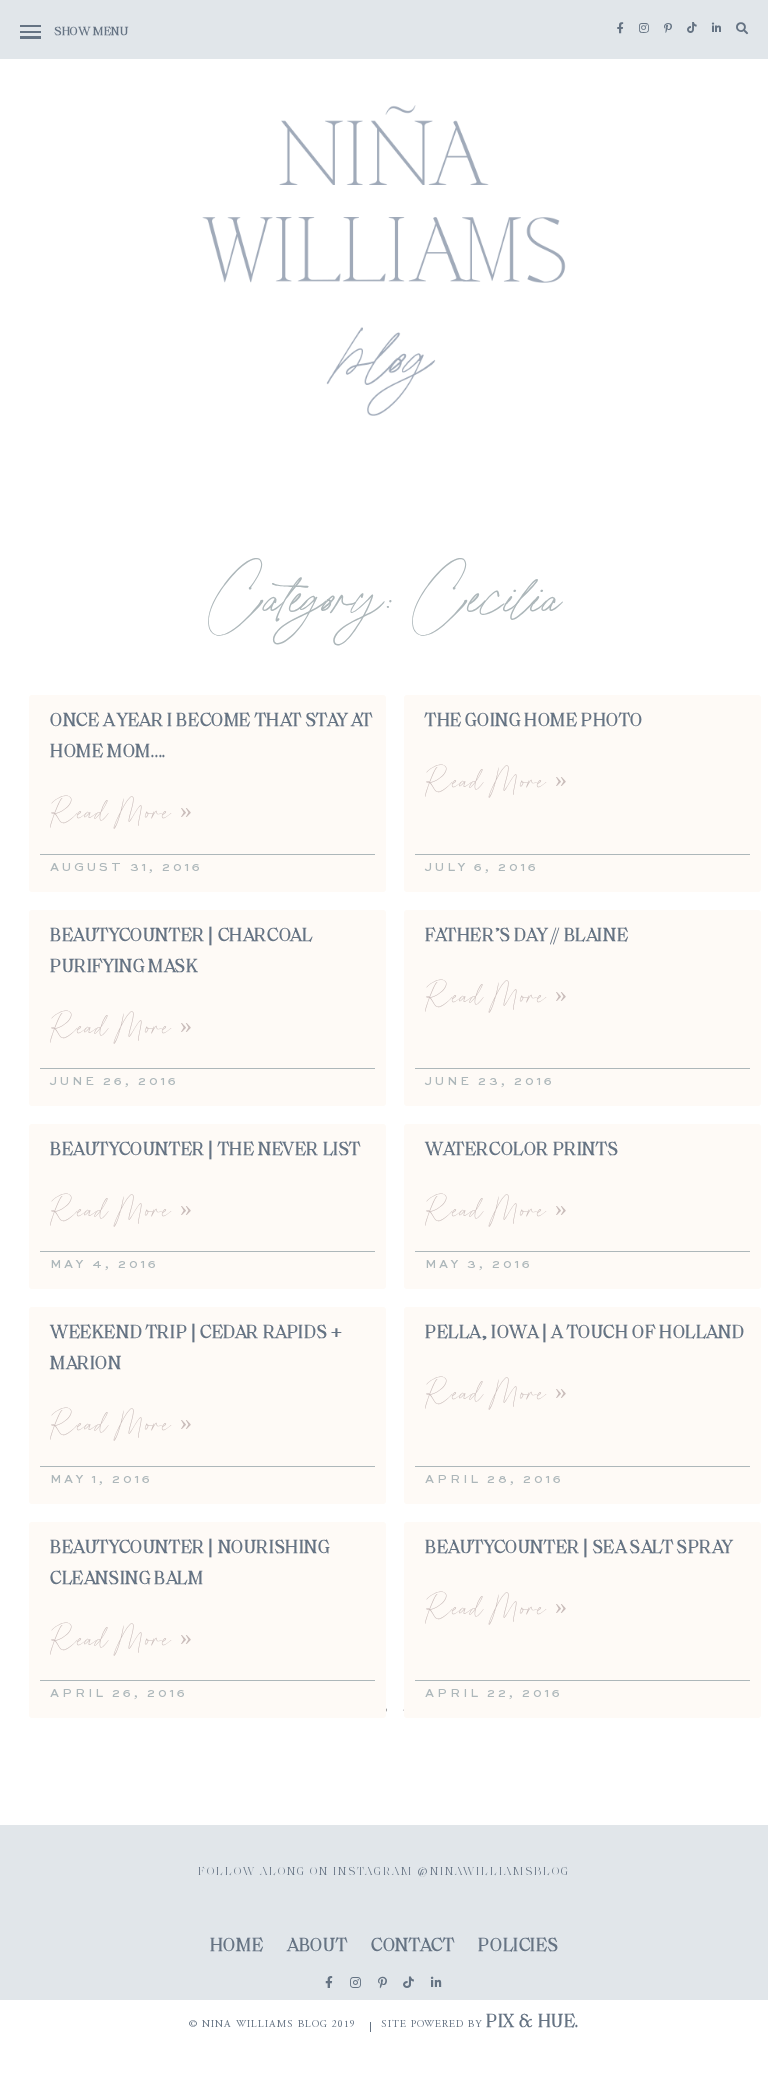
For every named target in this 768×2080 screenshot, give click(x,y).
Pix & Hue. (532, 2023)
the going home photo (534, 722)
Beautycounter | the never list (205, 1151)
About (317, 1947)
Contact (412, 1947)
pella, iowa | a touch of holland (584, 1334)
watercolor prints (521, 1151)
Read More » (121, 811)
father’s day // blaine (526, 937)
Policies (518, 1947)
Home (236, 1947)
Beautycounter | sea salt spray (579, 1549)
